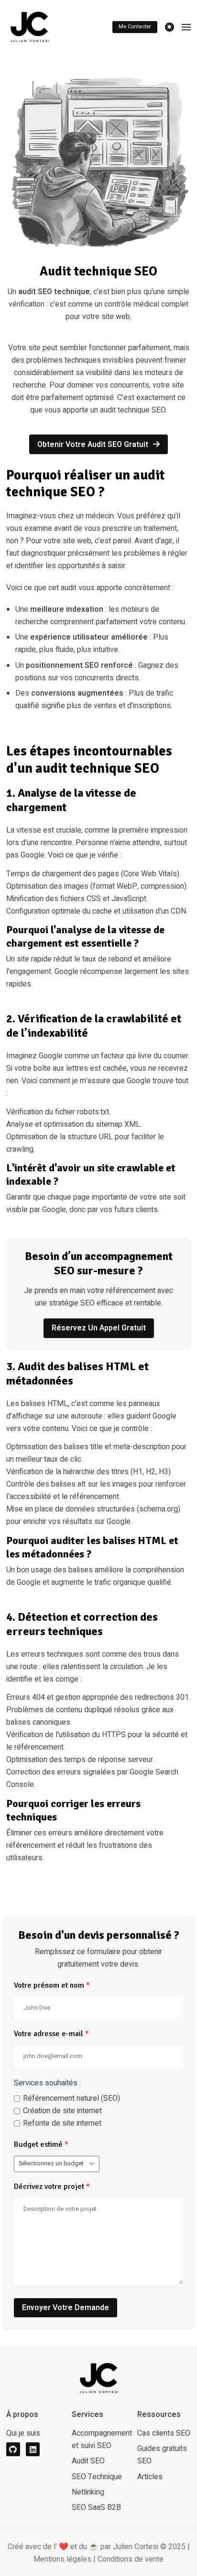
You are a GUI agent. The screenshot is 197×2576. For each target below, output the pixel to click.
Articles (150, 2477)
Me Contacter (135, 27)
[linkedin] (33, 2449)
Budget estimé (41, 2144)
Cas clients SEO (164, 2433)
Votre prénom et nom (52, 1985)
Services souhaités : (47, 2083)
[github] (13, 2449)
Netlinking (88, 2492)
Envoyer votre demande (66, 2308)
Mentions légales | (66, 2559)
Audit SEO (88, 2461)
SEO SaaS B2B (96, 2507)
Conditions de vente (131, 2559)
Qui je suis (23, 2433)
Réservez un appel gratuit (99, 1328)
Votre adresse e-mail (51, 2034)
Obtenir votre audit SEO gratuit (94, 445)
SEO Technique (97, 2477)
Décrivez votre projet (52, 2187)
